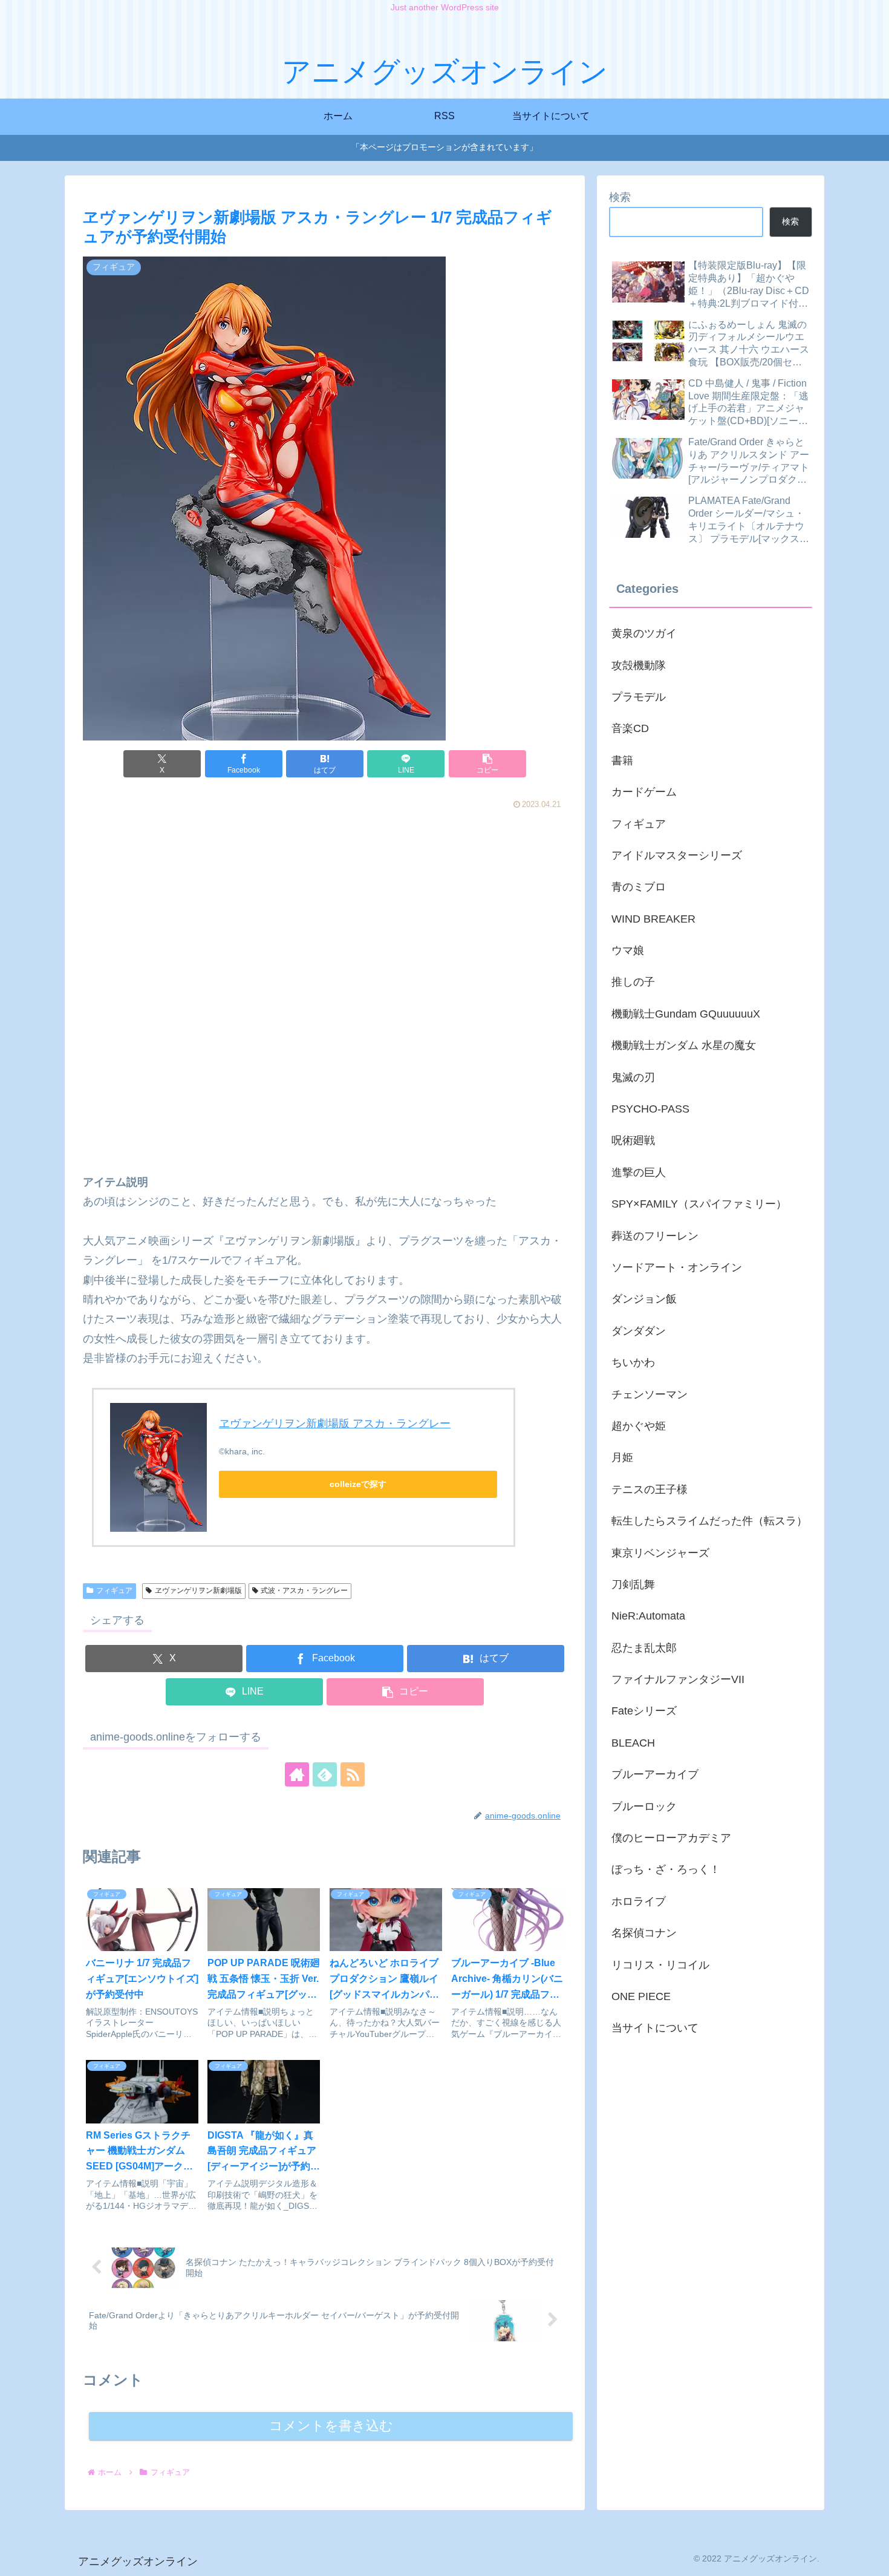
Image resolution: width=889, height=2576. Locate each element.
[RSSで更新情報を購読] (353, 1774)
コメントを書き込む (331, 2426)
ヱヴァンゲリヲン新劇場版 (198, 1590)
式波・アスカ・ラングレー (304, 1590)
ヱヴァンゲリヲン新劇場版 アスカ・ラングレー (335, 1424)
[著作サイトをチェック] (297, 1774)
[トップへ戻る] (871, 2558)
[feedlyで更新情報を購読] (325, 1774)
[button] (487, 764)
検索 (620, 197)
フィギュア (114, 1590)
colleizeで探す (358, 1484)
